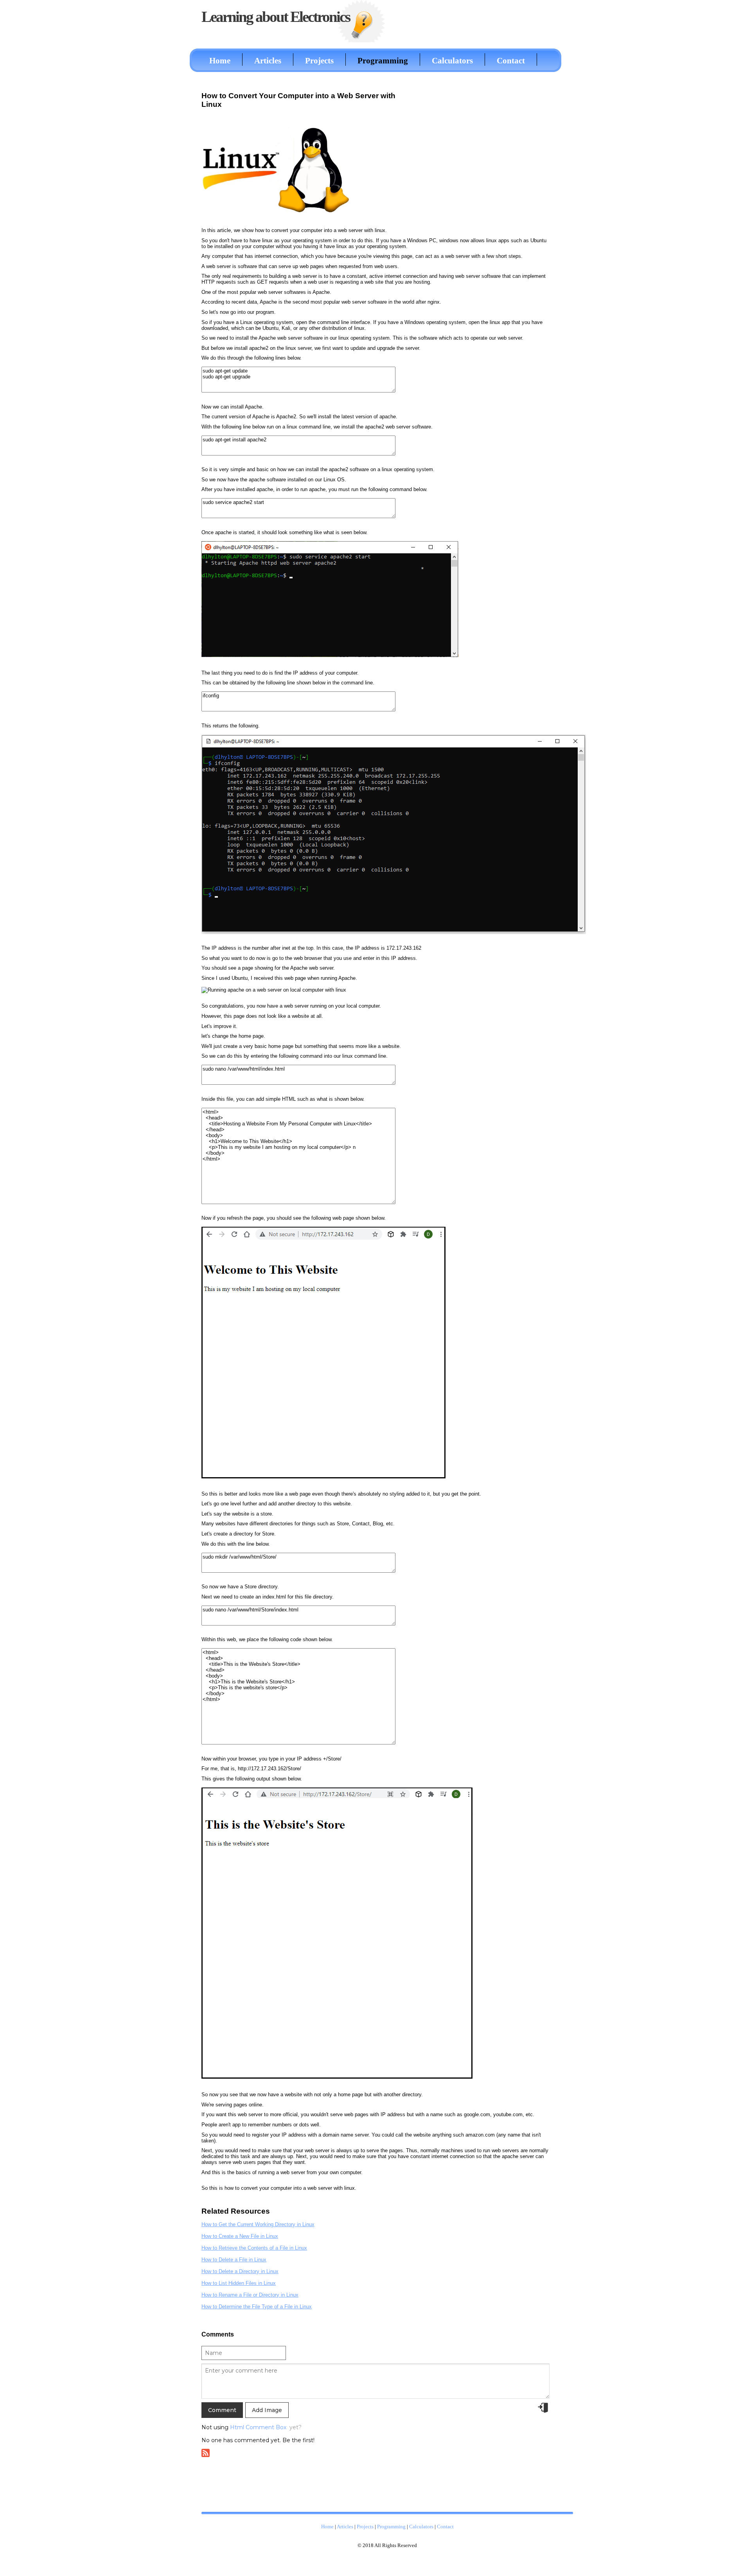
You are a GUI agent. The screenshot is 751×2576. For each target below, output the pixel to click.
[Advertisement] (484, 142)
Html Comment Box (258, 2427)
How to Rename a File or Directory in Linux (250, 2295)
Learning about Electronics (276, 17)
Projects (319, 60)
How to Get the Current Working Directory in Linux (258, 2224)
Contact (511, 60)
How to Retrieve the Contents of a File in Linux (254, 2248)
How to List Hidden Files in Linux (239, 2283)
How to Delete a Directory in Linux (240, 2271)
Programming (383, 60)
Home (220, 60)
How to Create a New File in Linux (240, 2236)
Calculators (452, 60)
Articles (268, 60)
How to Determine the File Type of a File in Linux (257, 2307)
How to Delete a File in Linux (234, 2260)
